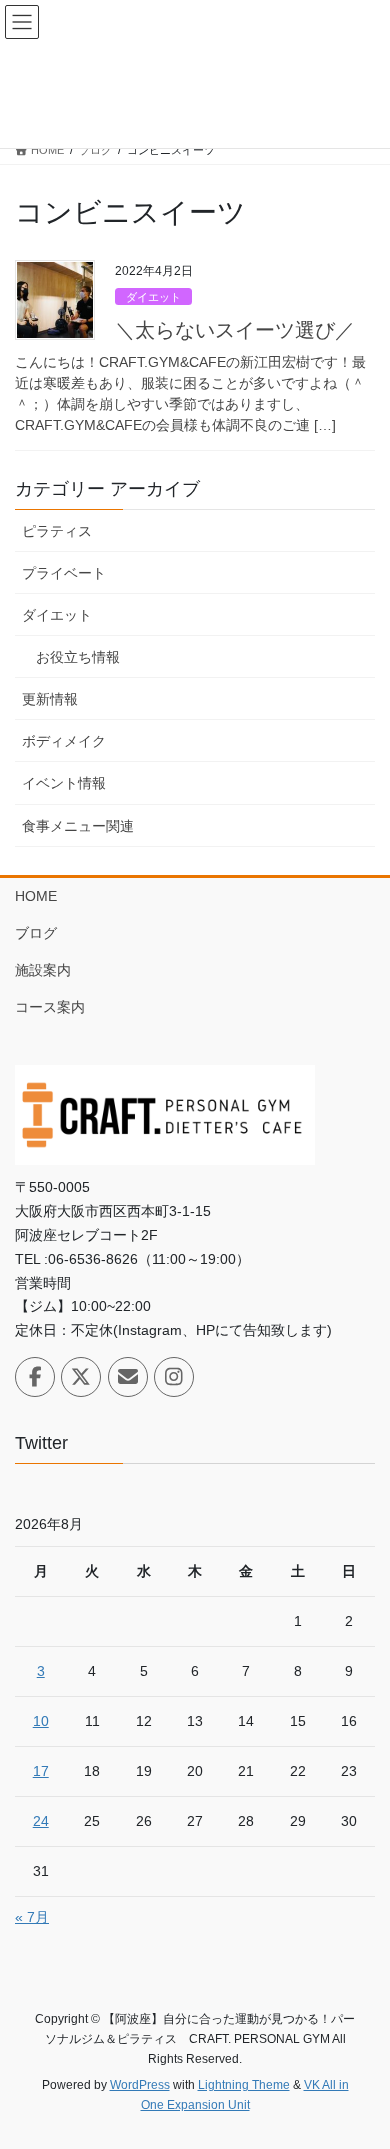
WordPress (140, 2085)
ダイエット (153, 297)
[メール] (128, 1377)
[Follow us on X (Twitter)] (81, 1377)
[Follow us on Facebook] (35, 1377)
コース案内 (50, 1007)
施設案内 (43, 970)
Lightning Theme (244, 2085)
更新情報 (50, 699)
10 (41, 1721)
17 (41, 1771)
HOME (36, 896)
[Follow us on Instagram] (174, 1377)
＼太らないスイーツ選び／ (235, 330)
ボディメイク (64, 741)
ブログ (36, 933)
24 (41, 1821)
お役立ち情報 (78, 657)
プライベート (64, 573)
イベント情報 (64, 783)
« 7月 (32, 1917)
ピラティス (57, 531)
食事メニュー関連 (78, 826)
